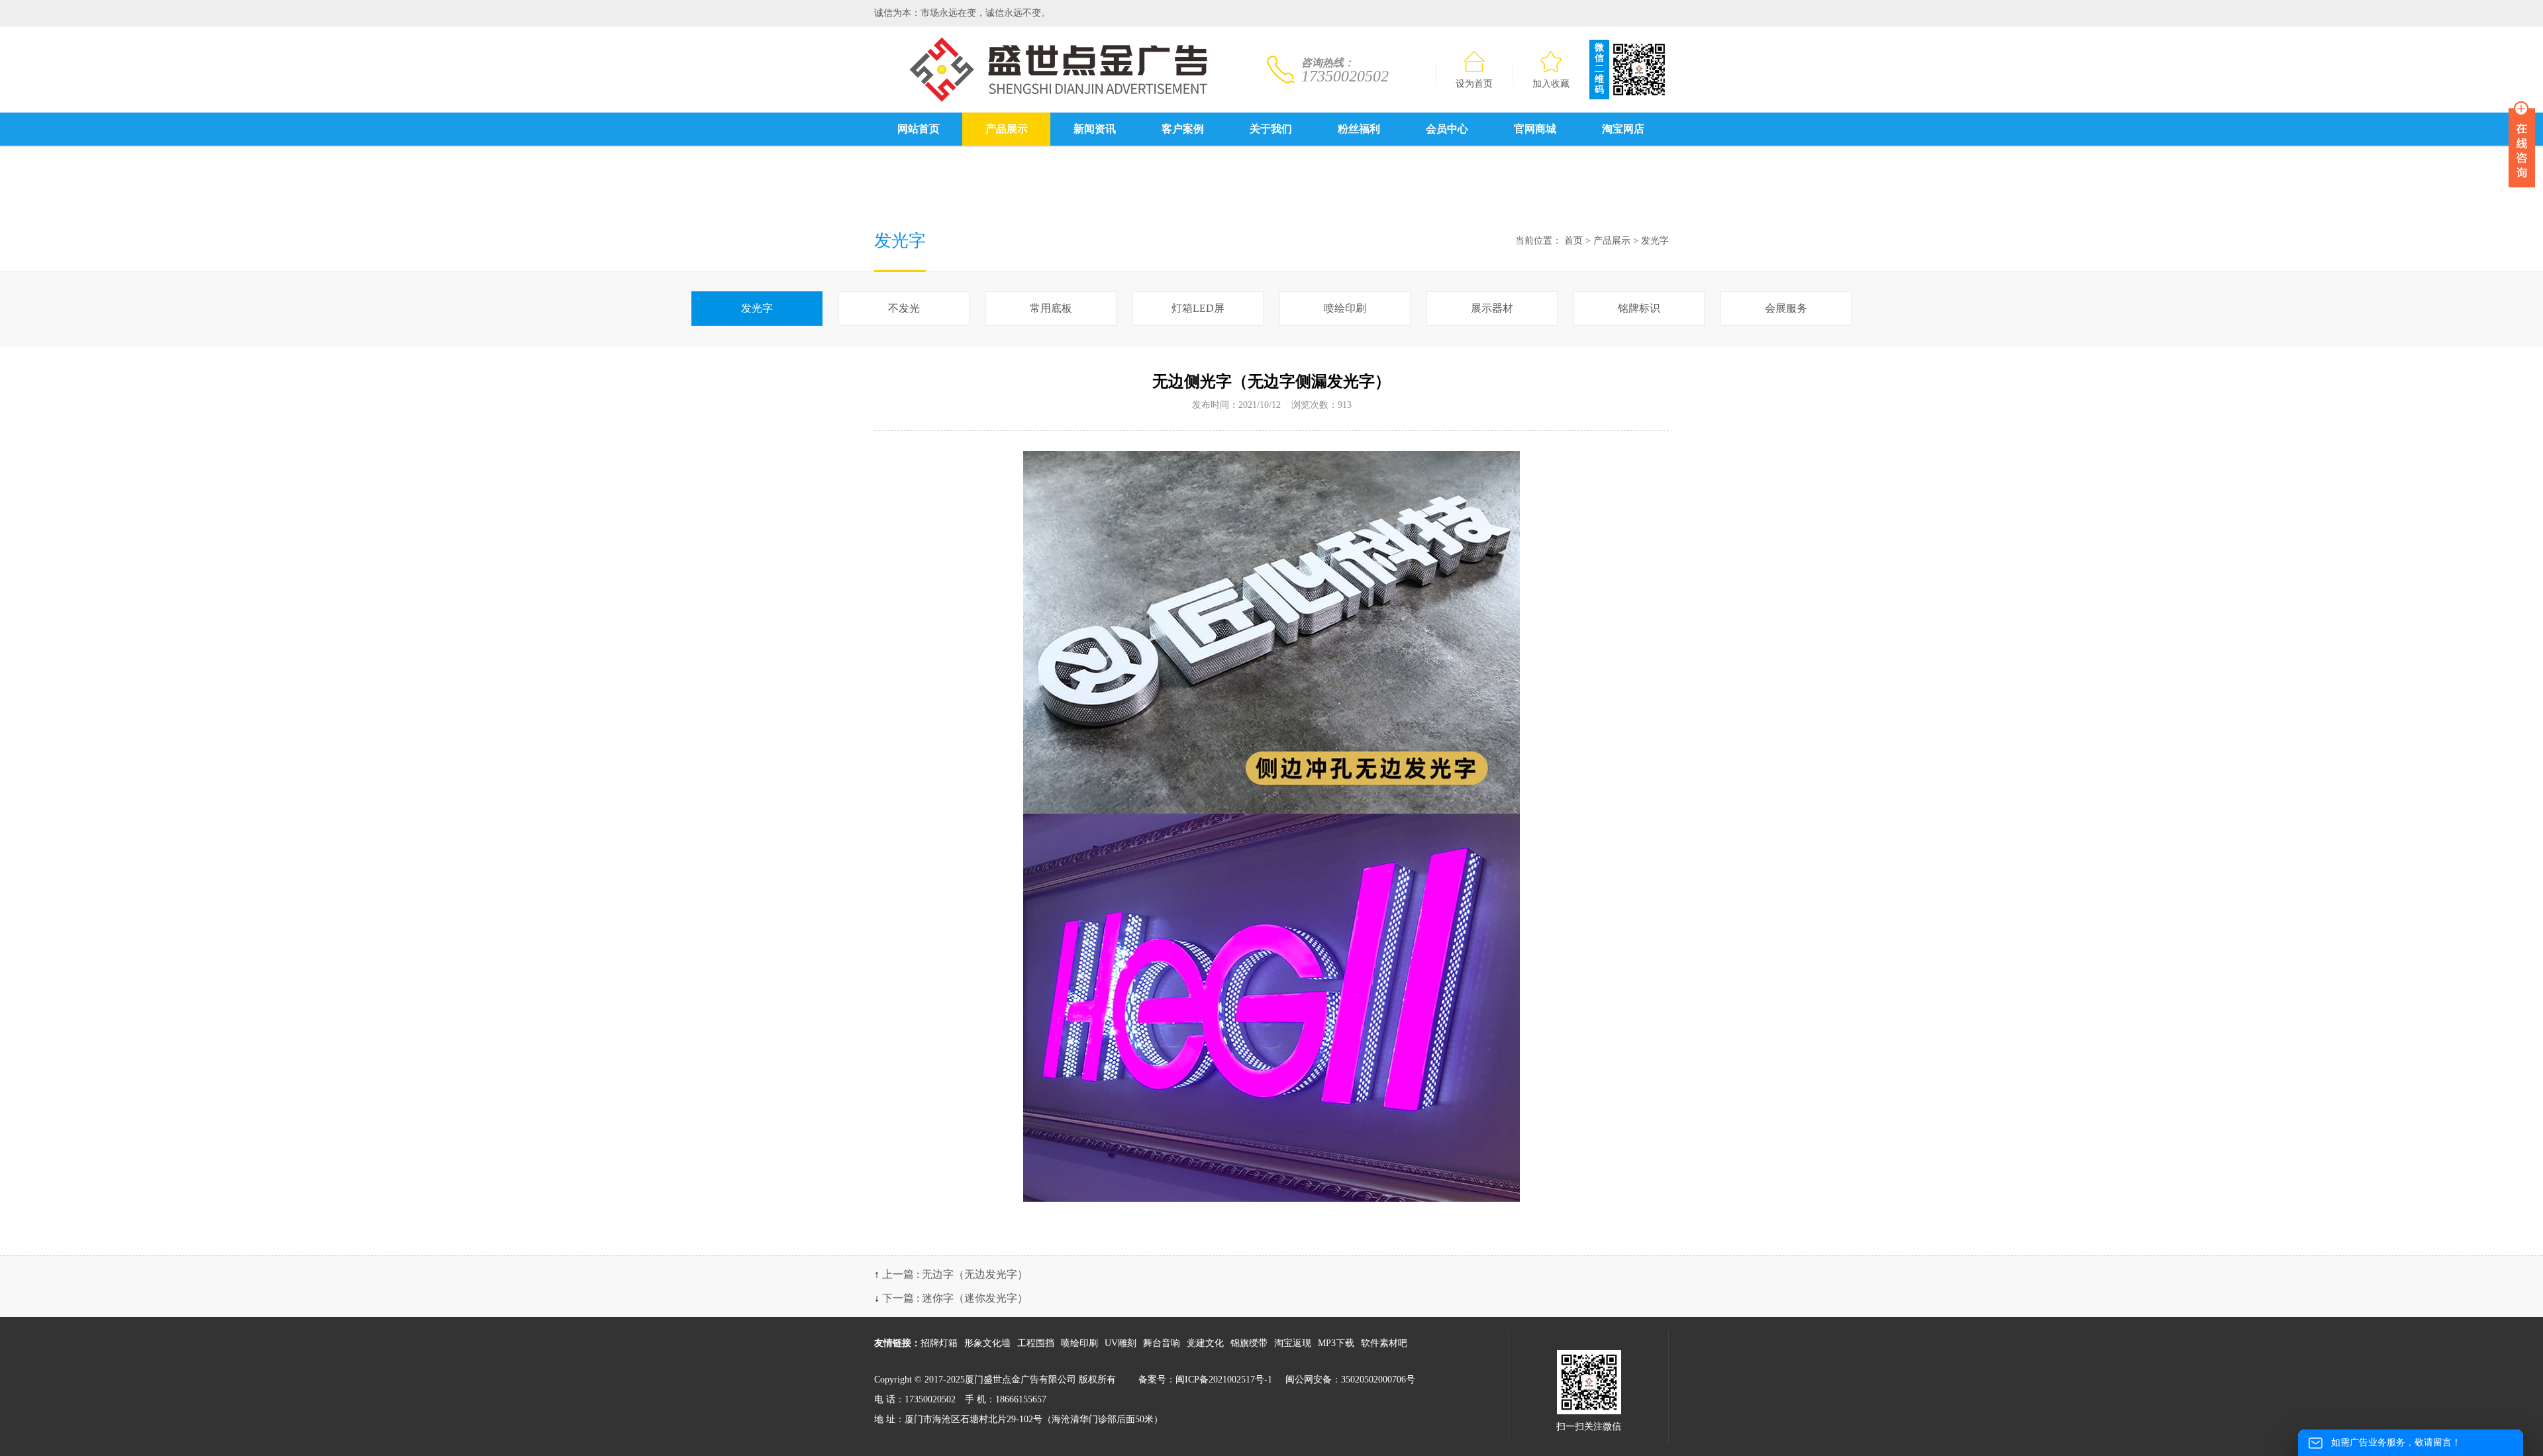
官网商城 (1535, 129)
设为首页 (1474, 84)
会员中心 (1447, 129)
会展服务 (1786, 308)
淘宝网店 (1623, 129)
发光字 (1655, 241)
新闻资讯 (1095, 129)
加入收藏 (1551, 84)
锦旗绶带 (1249, 1343)
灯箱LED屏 (1198, 308)
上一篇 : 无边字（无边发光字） (955, 1274)
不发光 (904, 308)
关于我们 (1271, 129)
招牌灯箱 (939, 1343)
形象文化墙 (987, 1343)
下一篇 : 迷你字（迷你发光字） (955, 1298)
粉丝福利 (1359, 129)
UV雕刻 (1121, 1343)
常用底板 (1051, 308)
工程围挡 (1036, 1343)
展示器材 (1492, 308)
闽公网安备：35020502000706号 (1350, 1380)
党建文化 (1205, 1343)
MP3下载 (1336, 1343)
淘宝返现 (1293, 1343)
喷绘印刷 (1345, 308)
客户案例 (1183, 129)
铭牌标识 (1639, 308)
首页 (1573, 241)
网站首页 (919, 129)
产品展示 (1007, 129)
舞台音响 (1162, 1343)
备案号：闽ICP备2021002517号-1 (1205, 1380)
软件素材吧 (1384, 1343)
